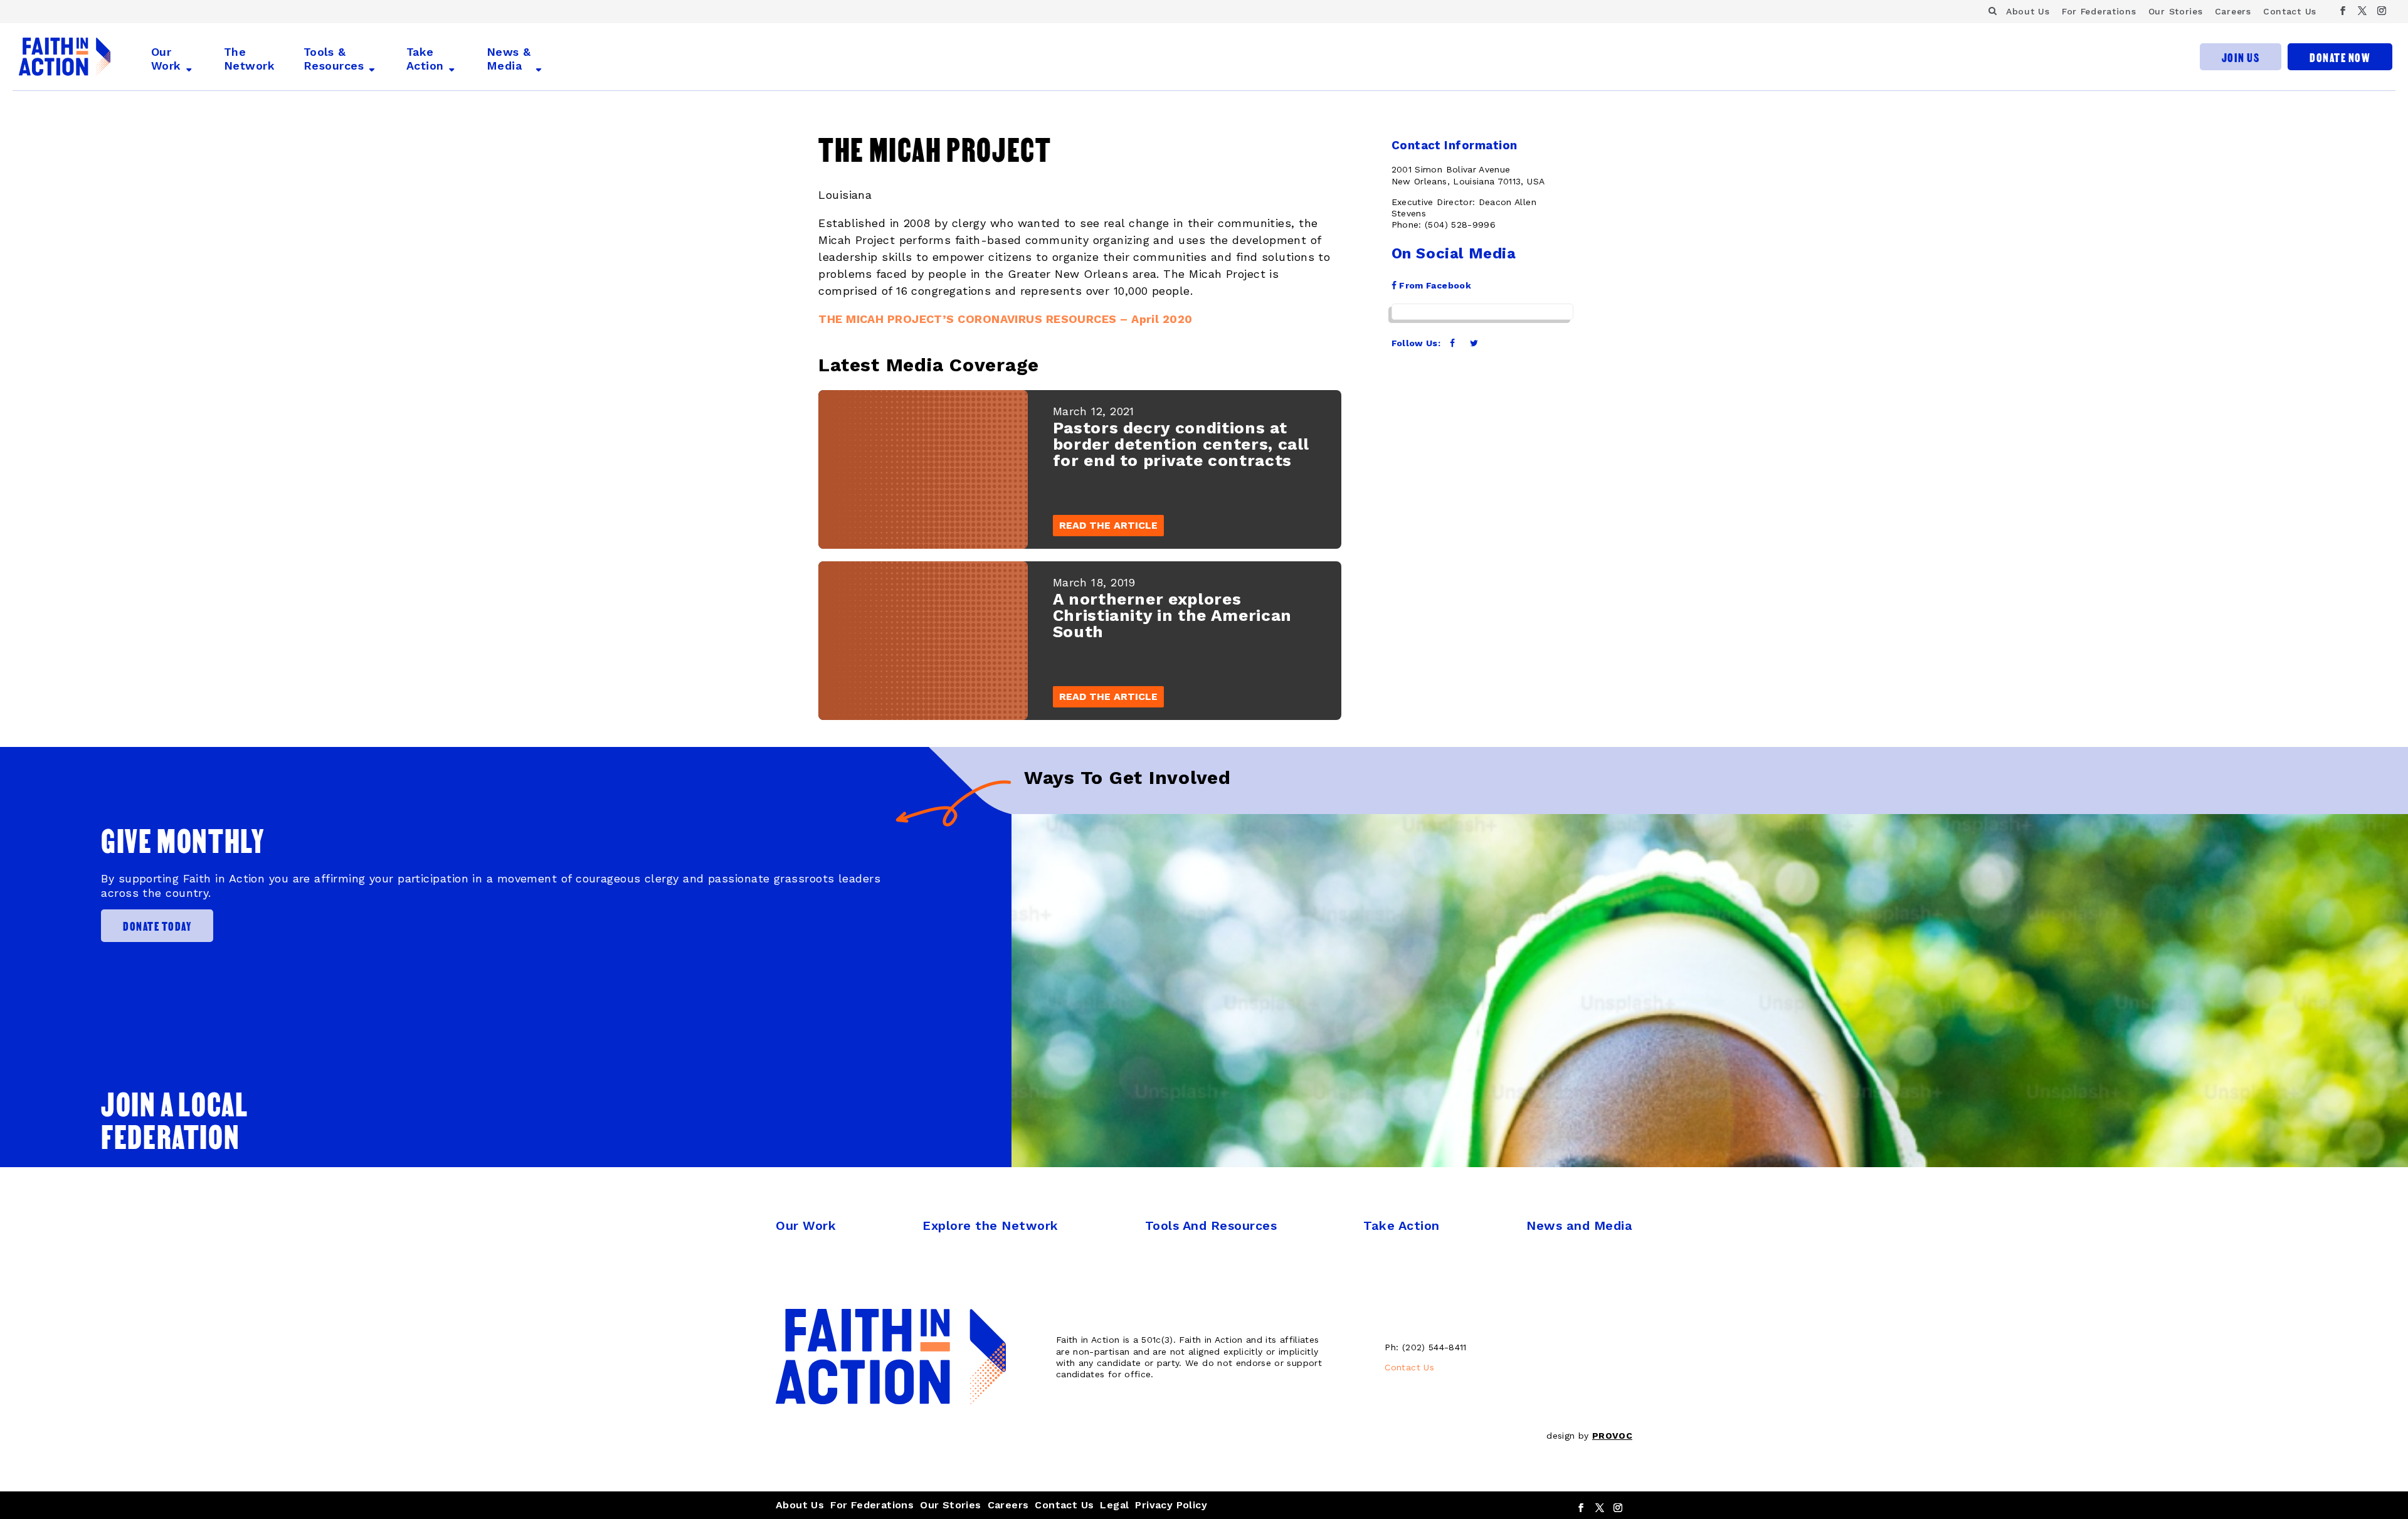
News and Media (1579, 1225)
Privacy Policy (1171, 1505)
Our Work (166, 59)
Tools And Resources (1211, 1225)
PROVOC (1612, 1436)
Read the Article (1108, 525)
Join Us (2241, 57)
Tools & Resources (334, 59)
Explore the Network (990, 1225)
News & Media (509, 59)
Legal (1114, 1505)
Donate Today (157, 925)
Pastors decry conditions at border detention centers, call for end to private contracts (1181, 444)
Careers (2233, 11)
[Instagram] (2382, 11)
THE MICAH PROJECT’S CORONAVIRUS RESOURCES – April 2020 (1005, 319)
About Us (2028, 11)
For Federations (2099, 11)
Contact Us (2290, 11)
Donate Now (2340, 57)
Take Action (425, 59)
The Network (249, 59)
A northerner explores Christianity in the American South (1172, 615)
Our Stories (2176, 11)
